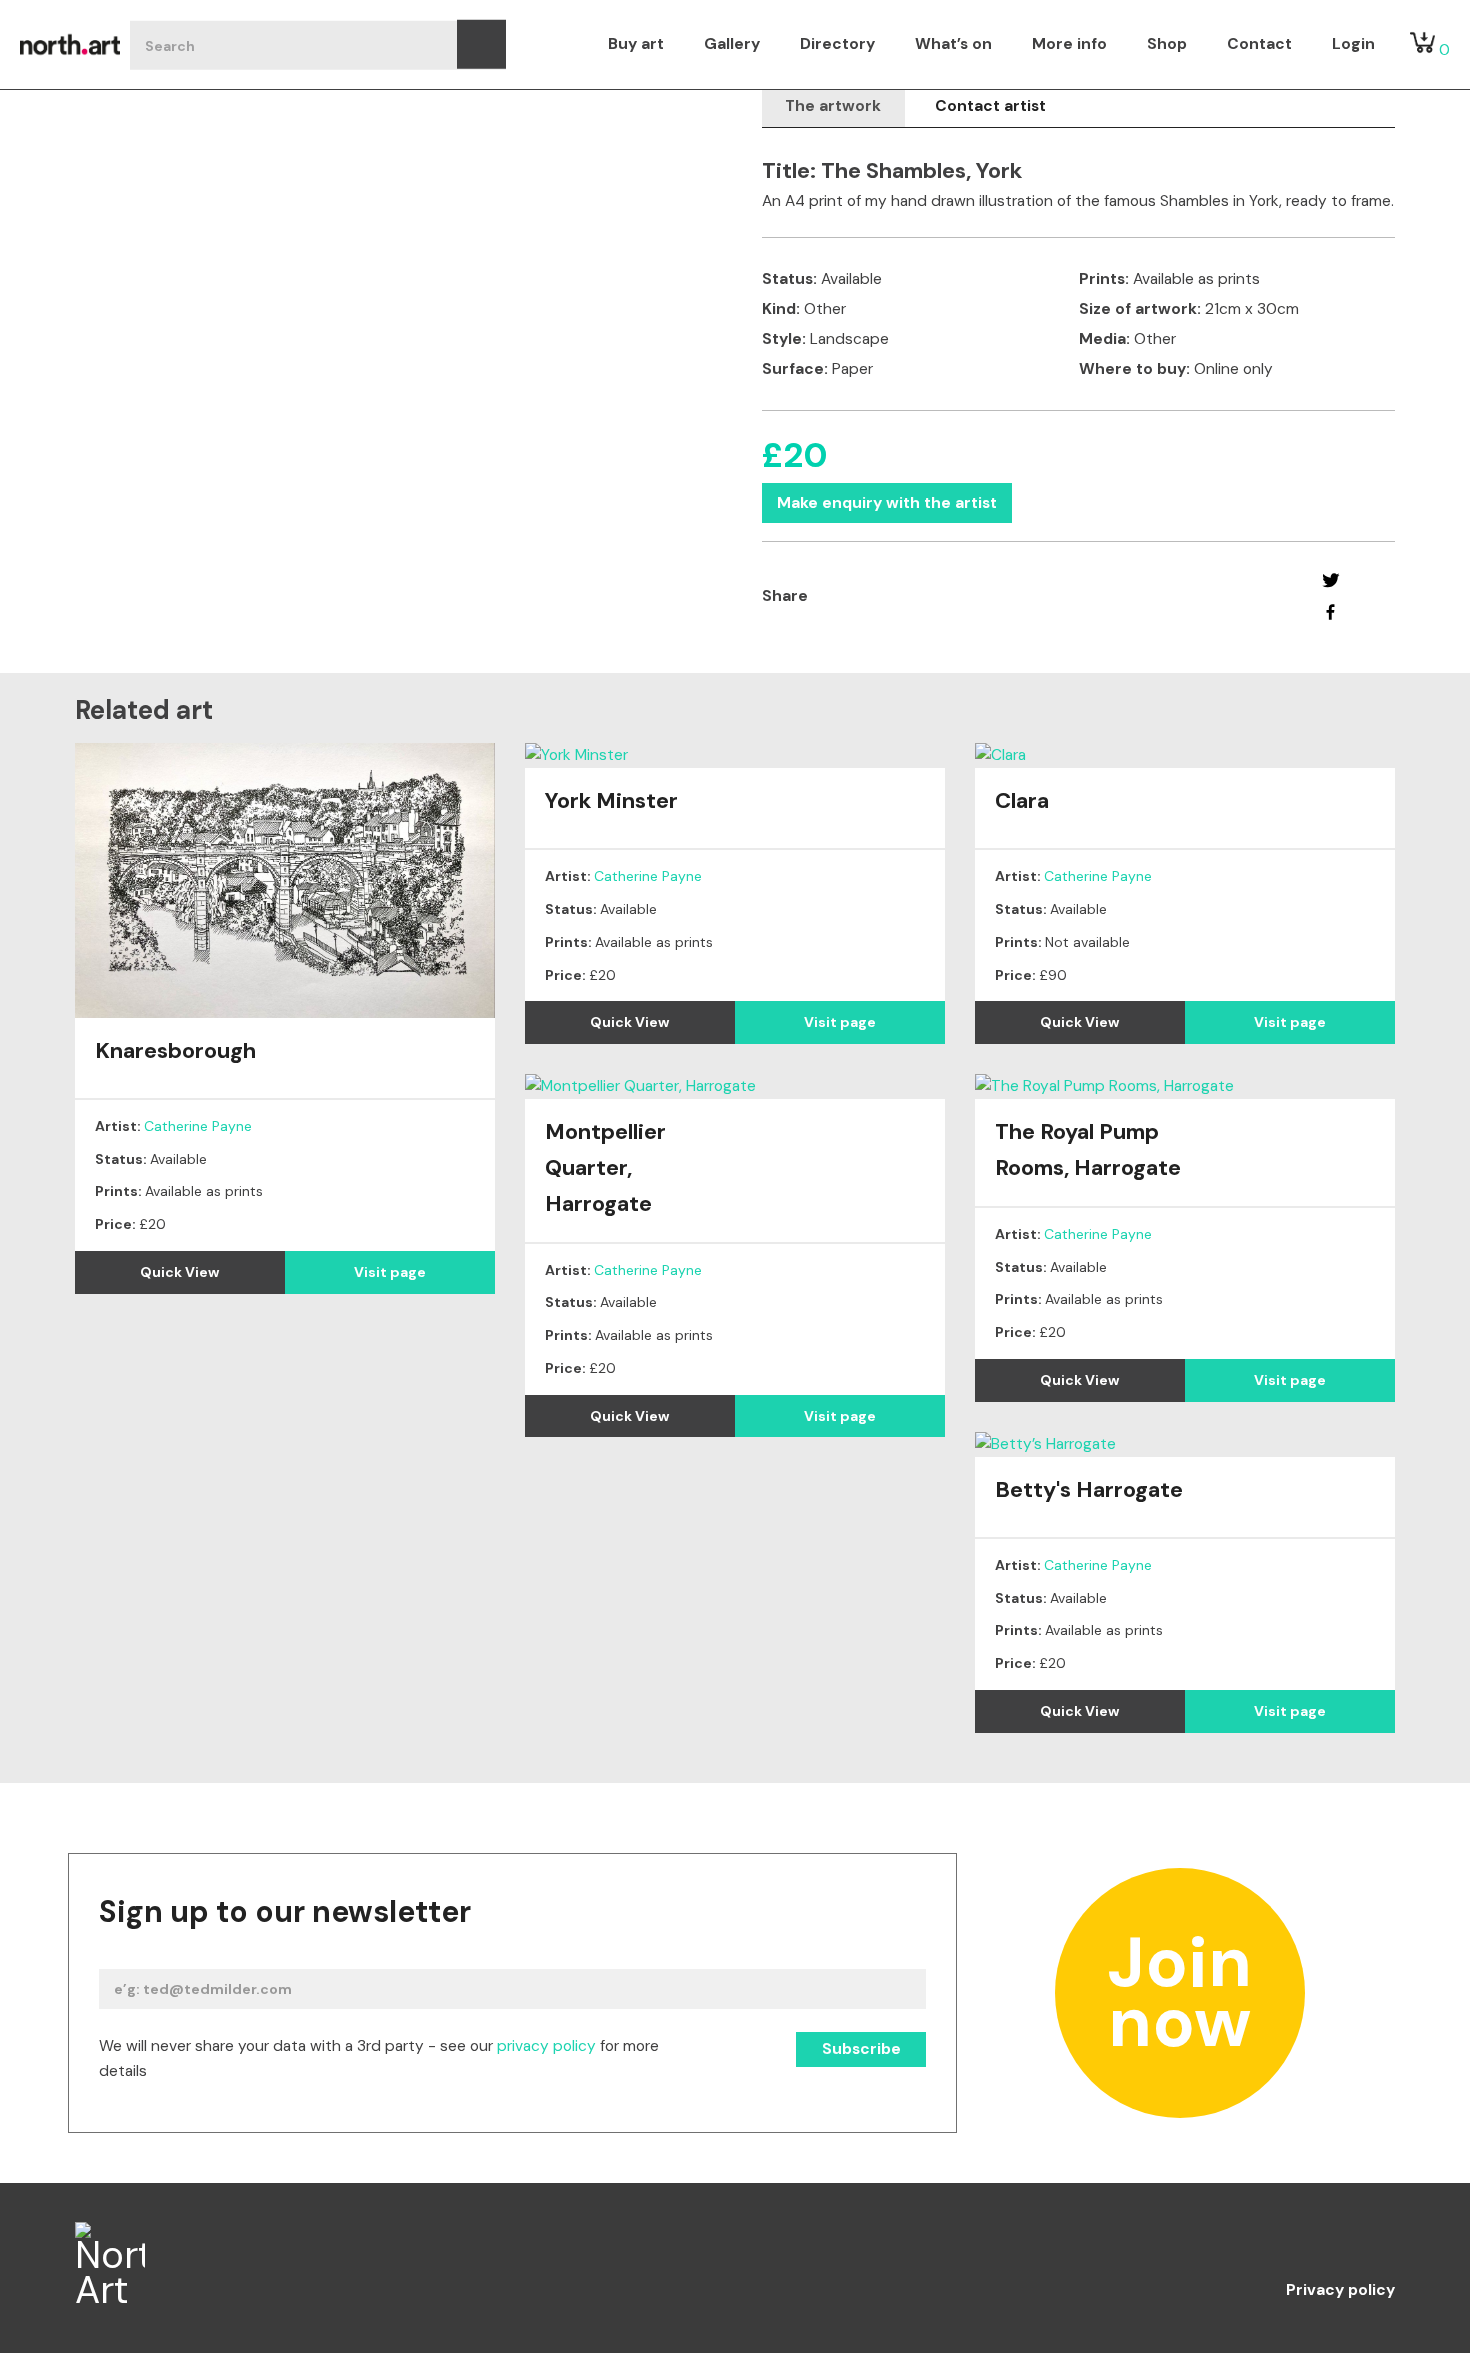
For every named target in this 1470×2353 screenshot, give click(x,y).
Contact (1259, 44)
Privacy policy (1340, 2291)
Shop (1167, 44)
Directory (837, 44)
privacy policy (546, 2046)
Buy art (636, 44)
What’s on (953, 44)
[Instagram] (1299, 2240)
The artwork (833, 106)
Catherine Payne (198, 1126)
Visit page (390, 1272)
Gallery (732, 44)
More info (1069, 44)
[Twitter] (1330, 580)
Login (1353, 44)
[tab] (833, 106)
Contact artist (990, 106)
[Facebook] (1330, 612)
